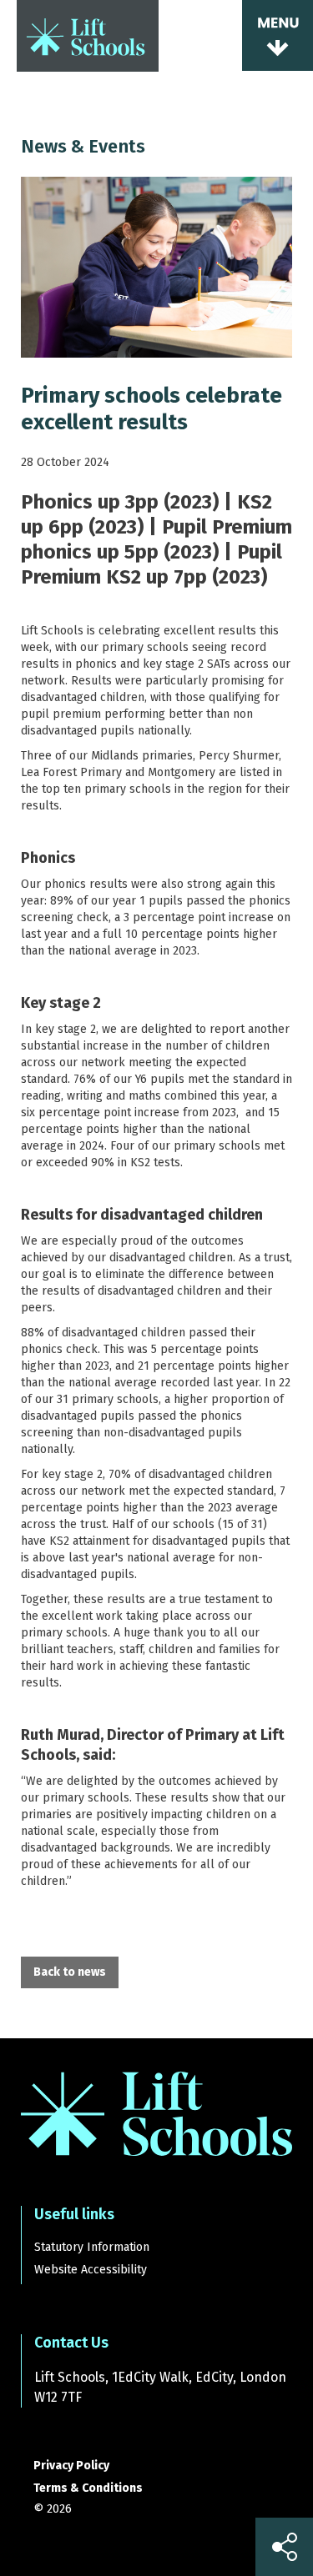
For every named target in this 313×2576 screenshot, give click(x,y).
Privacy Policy (71, 2466)
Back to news (70, 1972)
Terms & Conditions (88, 2488)
